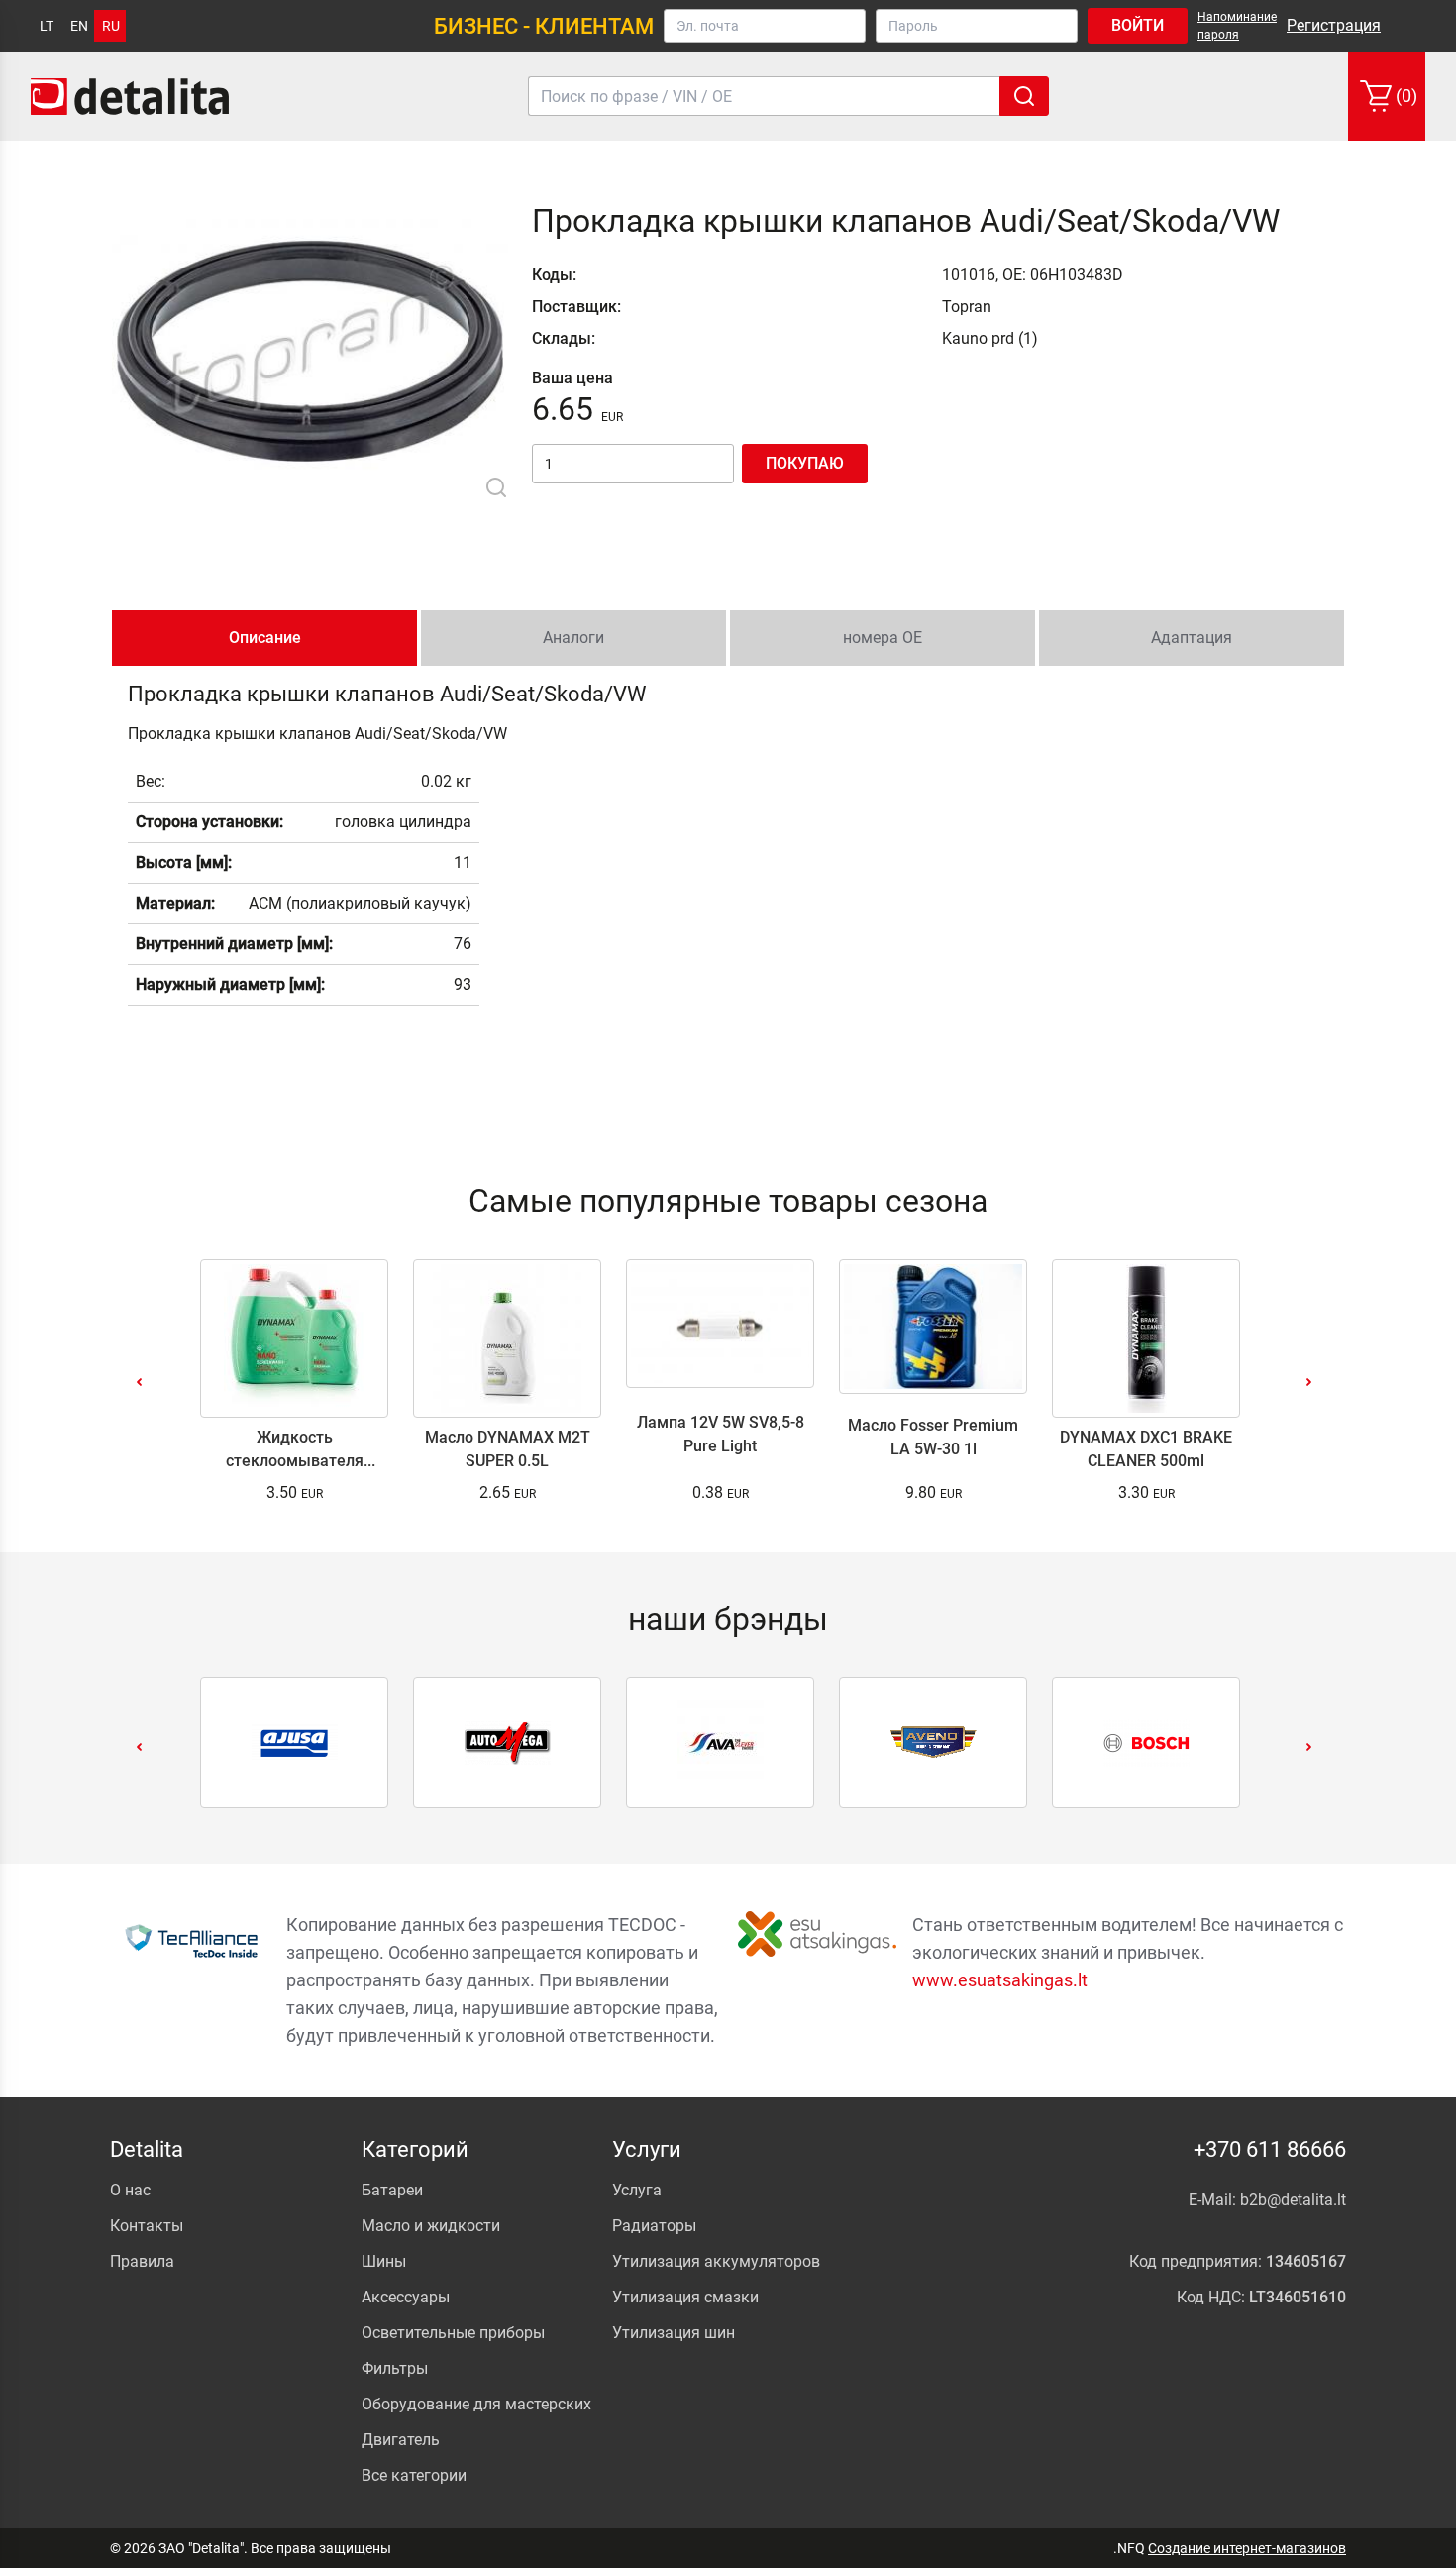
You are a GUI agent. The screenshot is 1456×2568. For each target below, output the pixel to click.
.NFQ (1129, 2548)
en (79, 26)
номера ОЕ (883, 638)
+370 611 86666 (1270, 2149)
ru (111, 26)
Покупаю (805, 463)
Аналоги (573, 638)
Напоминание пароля (1237, 26)
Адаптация (1192, 638)
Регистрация (1334, 25)
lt (47, 26)
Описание (265, 638)
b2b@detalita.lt (1293, 2200)
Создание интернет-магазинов (1247, 2548)
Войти (1138, 25)
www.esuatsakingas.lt (1000, 1980)
